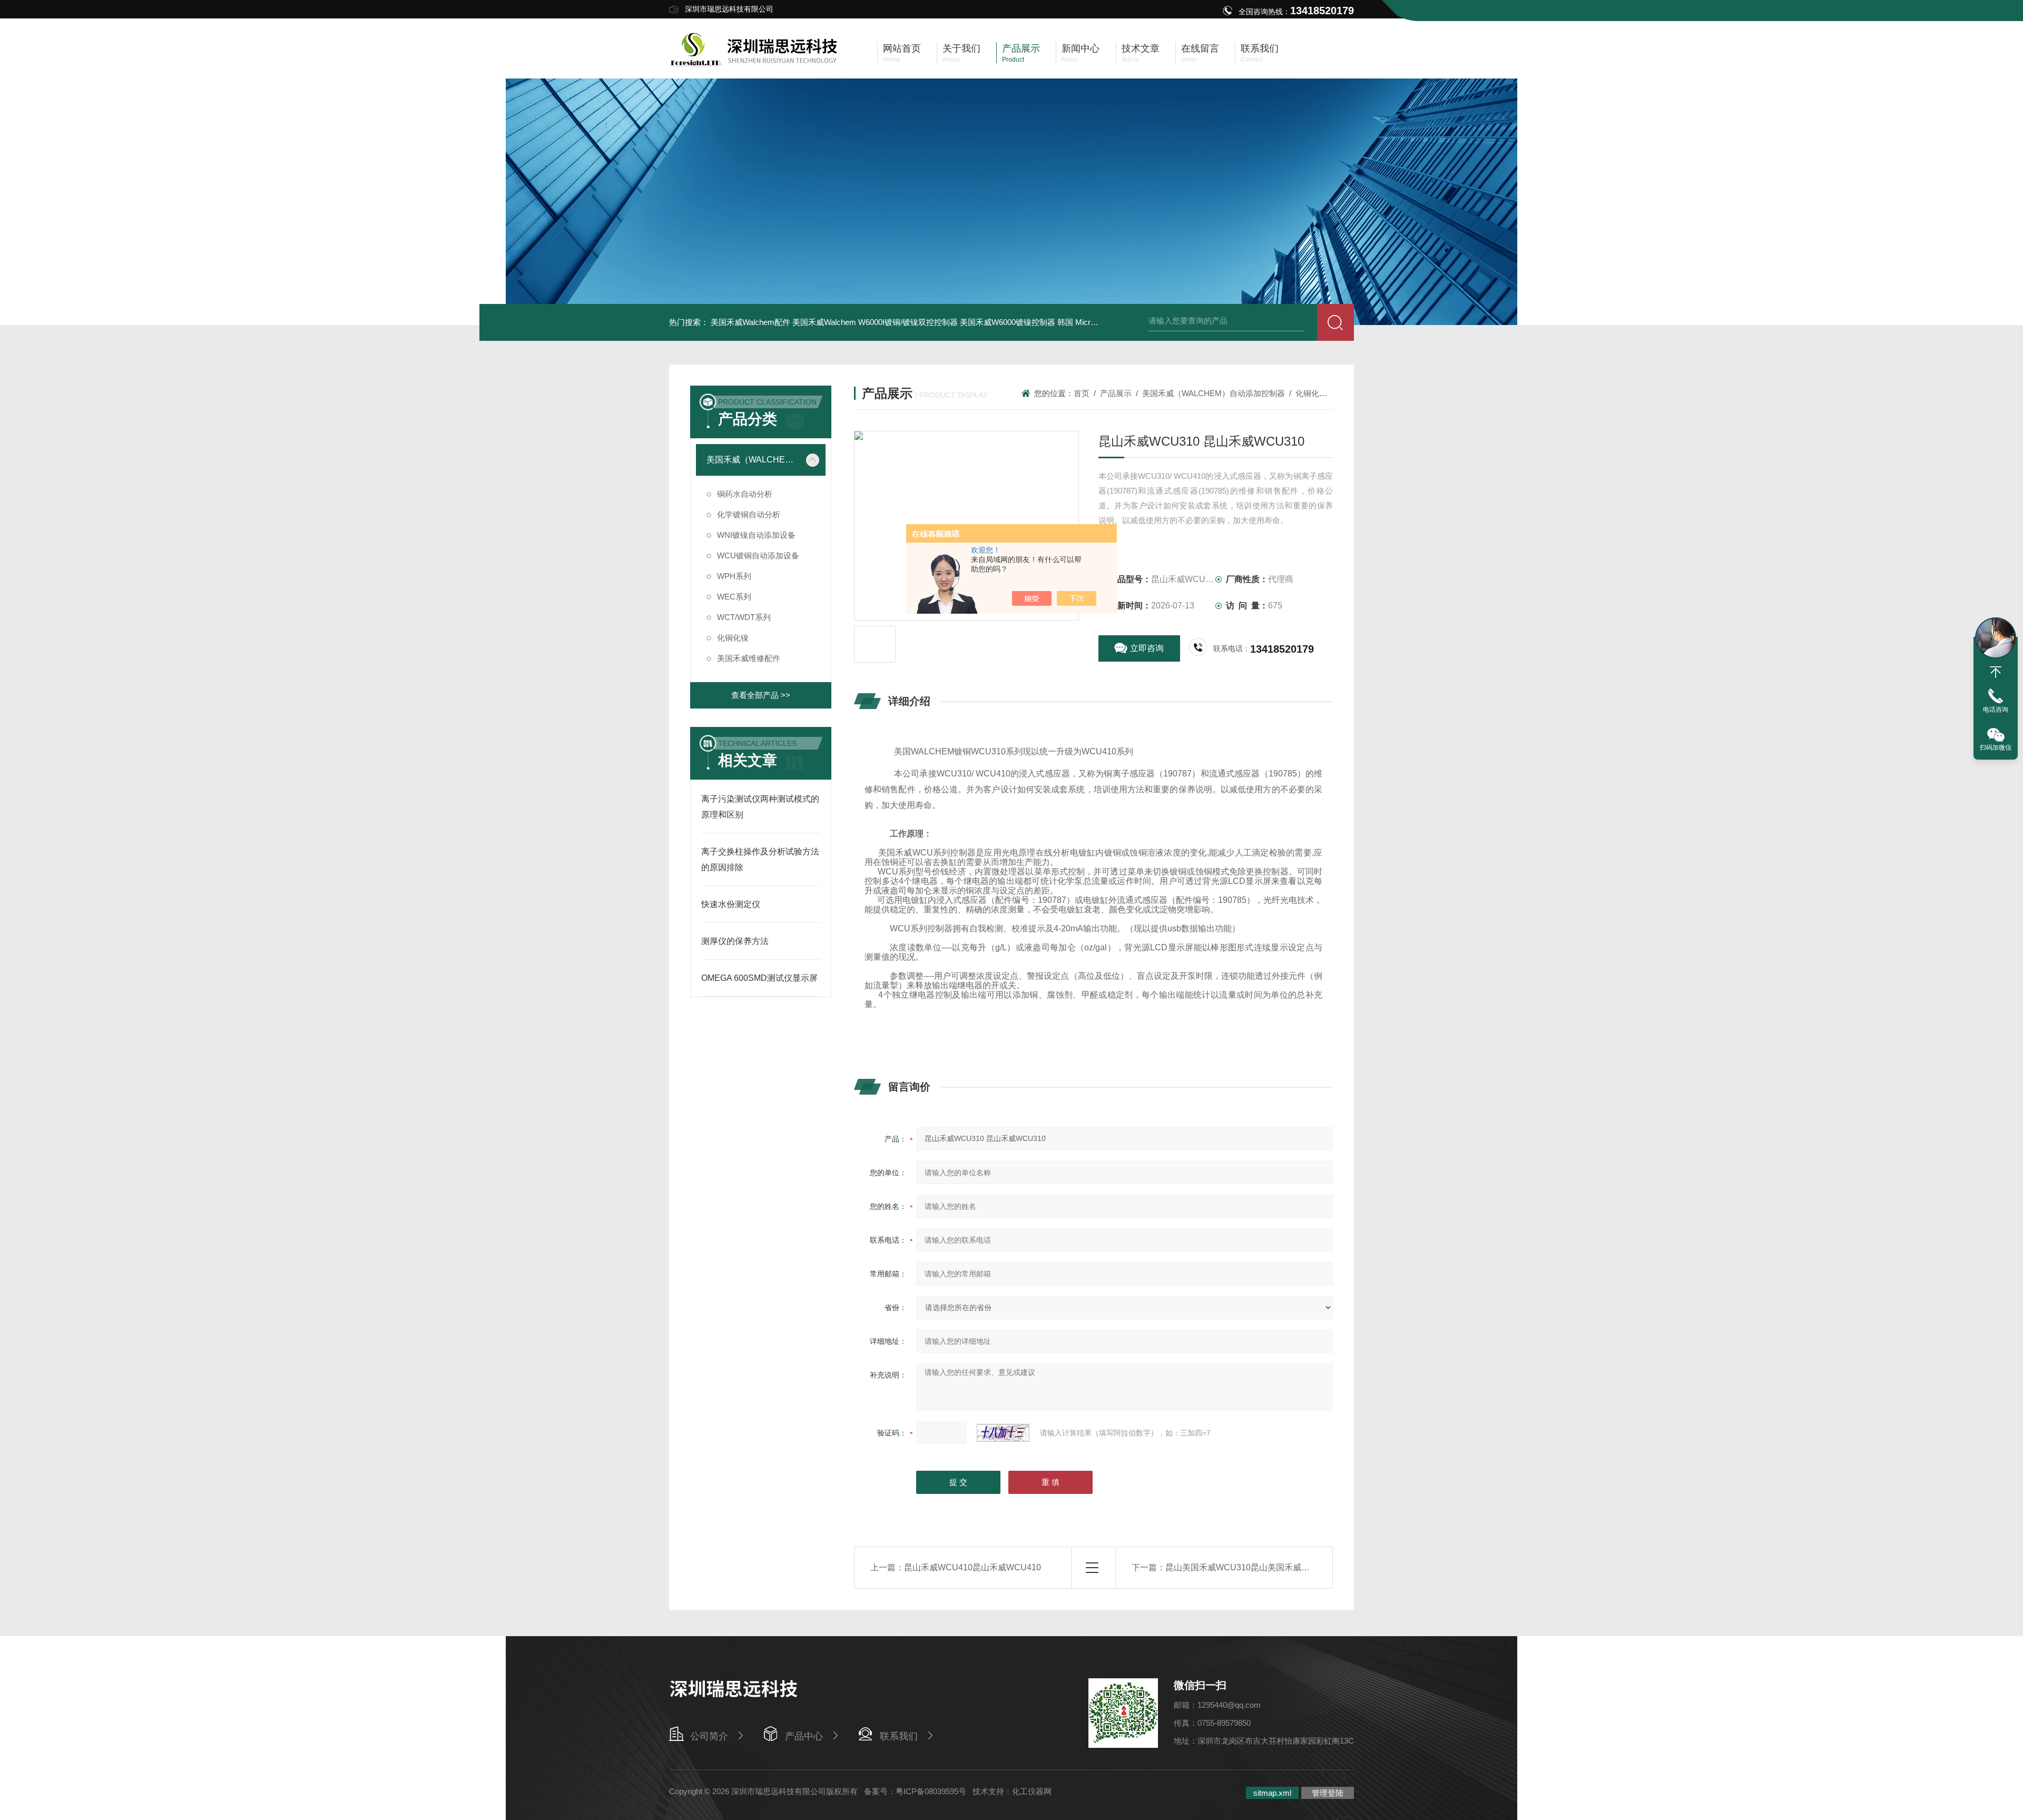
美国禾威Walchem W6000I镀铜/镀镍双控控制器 (875, 322)
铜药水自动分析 (745, 494)
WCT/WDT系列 (744, 617)
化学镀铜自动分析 (749, 514)
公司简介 (709, 1736)
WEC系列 (734, 597)
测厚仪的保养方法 (735, 941)
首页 (1082, 393)
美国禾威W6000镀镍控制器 (1008, 322)
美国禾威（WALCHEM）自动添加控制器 (753, 460)
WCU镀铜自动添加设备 (758, 555)
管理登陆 (1328, 1793)
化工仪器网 (1032, 1791)
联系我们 (899, 1736)
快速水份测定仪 (731, 904)
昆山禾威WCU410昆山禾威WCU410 (973, 1567)
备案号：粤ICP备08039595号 (915, 1791)
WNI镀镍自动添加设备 (756, 535)
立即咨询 (1147, 648)
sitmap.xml (1272, 1793)
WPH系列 (734, 576)
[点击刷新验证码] (1003, 1433)
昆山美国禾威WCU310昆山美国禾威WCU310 (1251, 1567)
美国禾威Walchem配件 (750, 322)
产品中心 (804, 1736)
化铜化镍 (733, 638)
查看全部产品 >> (761, 695)
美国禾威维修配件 (749, 658)
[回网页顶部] (1996, 672)
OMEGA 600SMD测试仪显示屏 (759, 978)
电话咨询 (1996, 710)
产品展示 (1116, 393)
